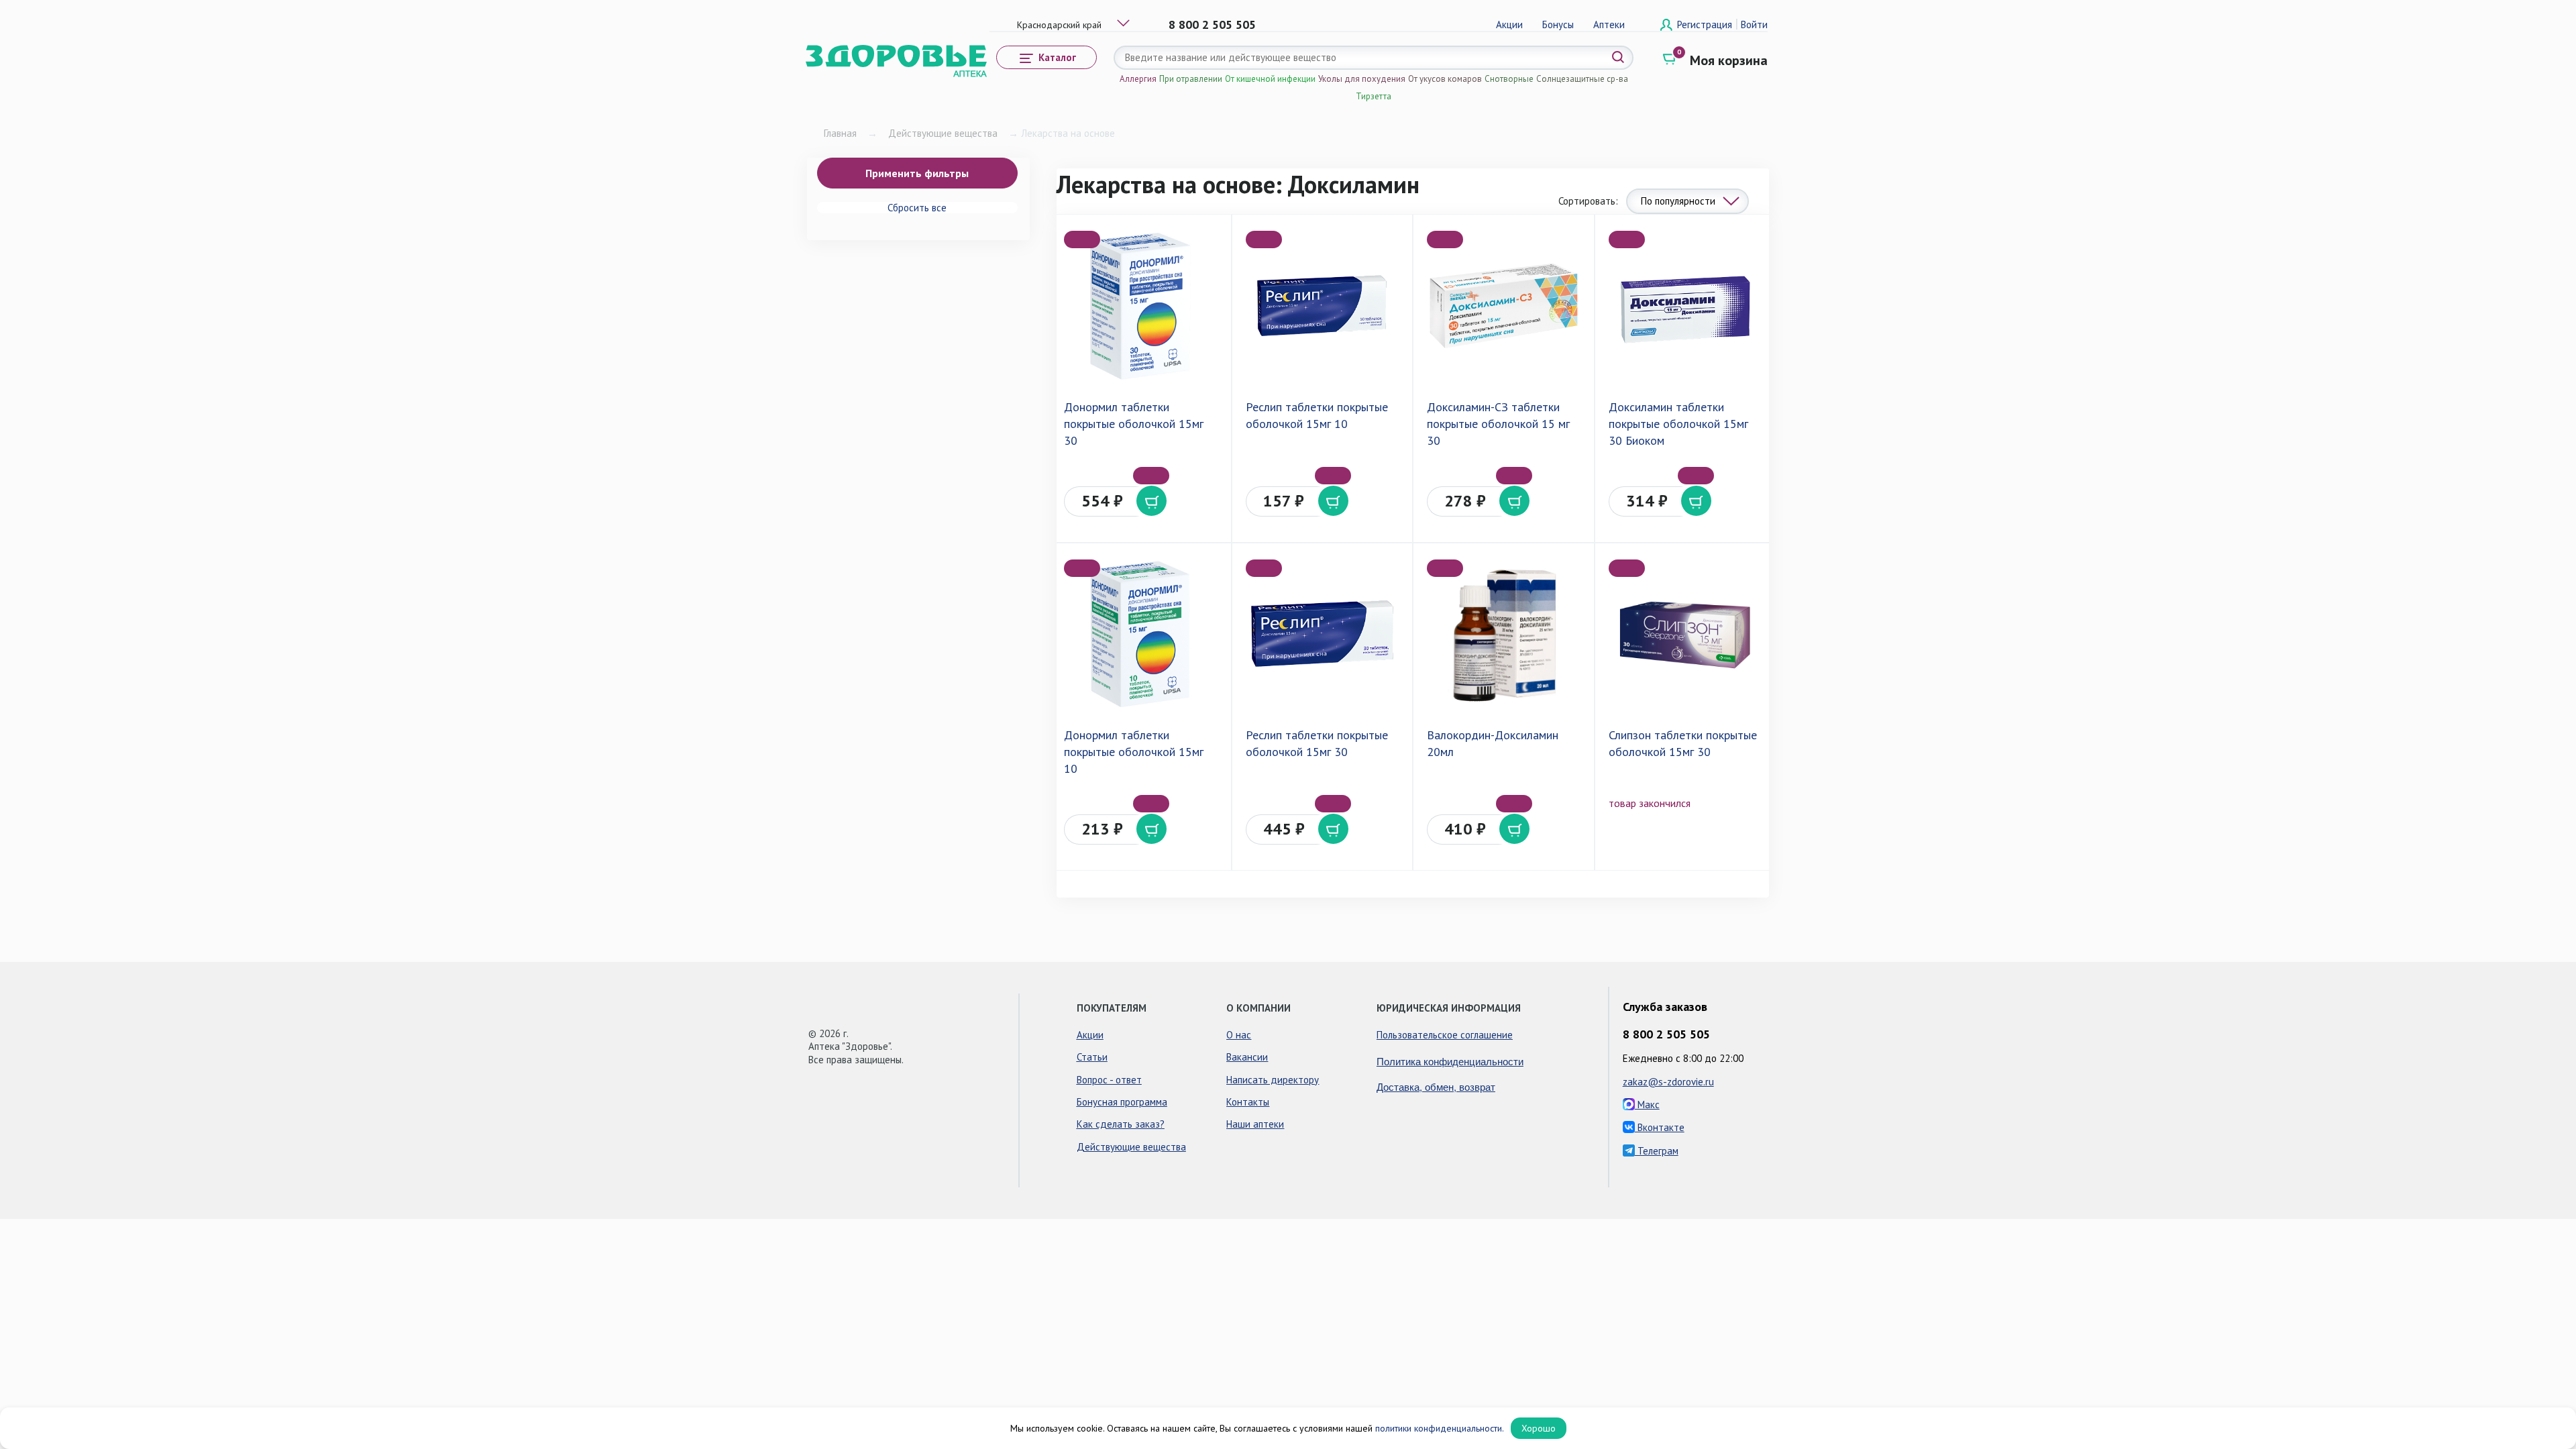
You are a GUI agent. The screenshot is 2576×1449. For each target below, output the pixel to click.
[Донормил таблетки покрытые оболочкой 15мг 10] (1140, 635)
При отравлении (1191, 79)
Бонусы (1558, 24)
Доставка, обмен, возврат (1436, 1086)
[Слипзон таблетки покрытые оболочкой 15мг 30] (1685, 635)
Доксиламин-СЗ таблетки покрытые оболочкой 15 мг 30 (1498, 424)
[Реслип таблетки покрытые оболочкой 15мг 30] (1322, 635)
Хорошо (1539, 1428)
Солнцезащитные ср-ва (1582, 79)
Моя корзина (1729, 60)
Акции (1509, 24)
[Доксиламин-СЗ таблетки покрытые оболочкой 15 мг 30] (1503, 306)
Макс (1647, 1105)
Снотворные (1509, 79)
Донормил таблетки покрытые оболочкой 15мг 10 (1134, 752)
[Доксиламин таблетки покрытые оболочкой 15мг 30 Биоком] (1685, 306)
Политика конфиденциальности (1450, 1061)
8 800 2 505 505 (1212, 24)
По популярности (1678, 201)
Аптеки (1609, 24)
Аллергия (1138, 79)
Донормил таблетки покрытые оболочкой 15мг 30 (1134, 424)
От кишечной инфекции (1270, 79)
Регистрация (1706, 24)
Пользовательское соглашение (1445, 1035)
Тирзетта (1374, 96)
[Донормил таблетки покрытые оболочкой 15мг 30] (1140, 306)
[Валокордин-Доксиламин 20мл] (1503, 635)
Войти (1754, 24)
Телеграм (1657, 1151)
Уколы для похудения (1362, 79)
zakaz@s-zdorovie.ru (1668, 1082)
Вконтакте (1660, 1127)
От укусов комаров (1445, 79)
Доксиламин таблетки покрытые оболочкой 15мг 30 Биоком (1678, 424)
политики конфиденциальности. (1440, 1428)
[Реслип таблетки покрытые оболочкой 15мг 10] (1322, 306)
